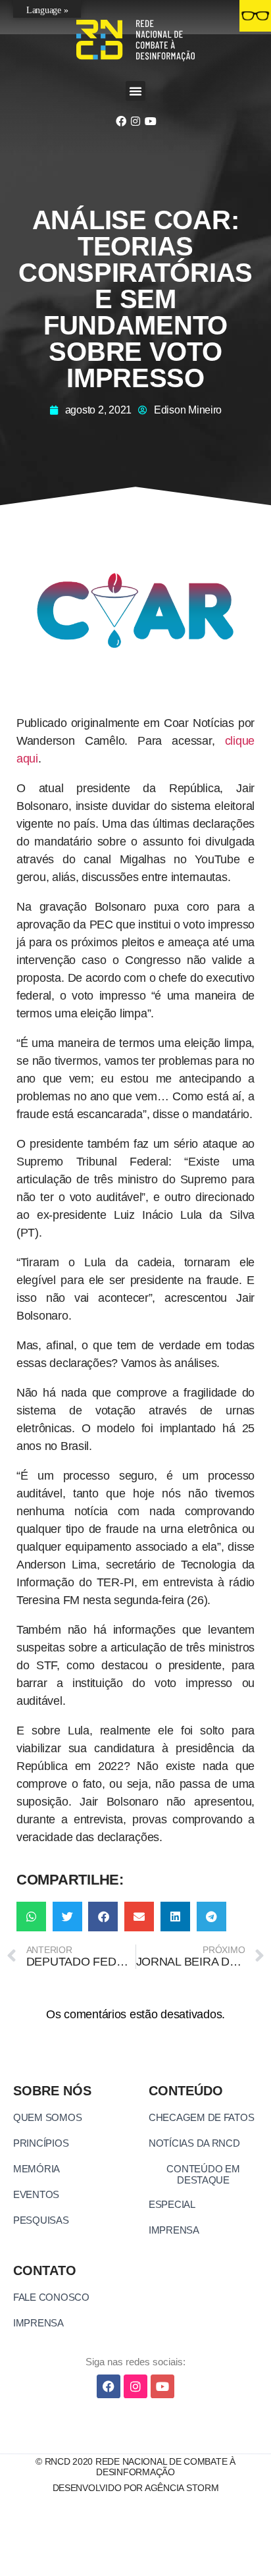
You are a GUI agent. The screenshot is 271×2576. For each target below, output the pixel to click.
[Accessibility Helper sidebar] (255, 16)
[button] (135, 91)
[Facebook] (120, 121)
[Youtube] (150, 121)
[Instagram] (135, 121)
